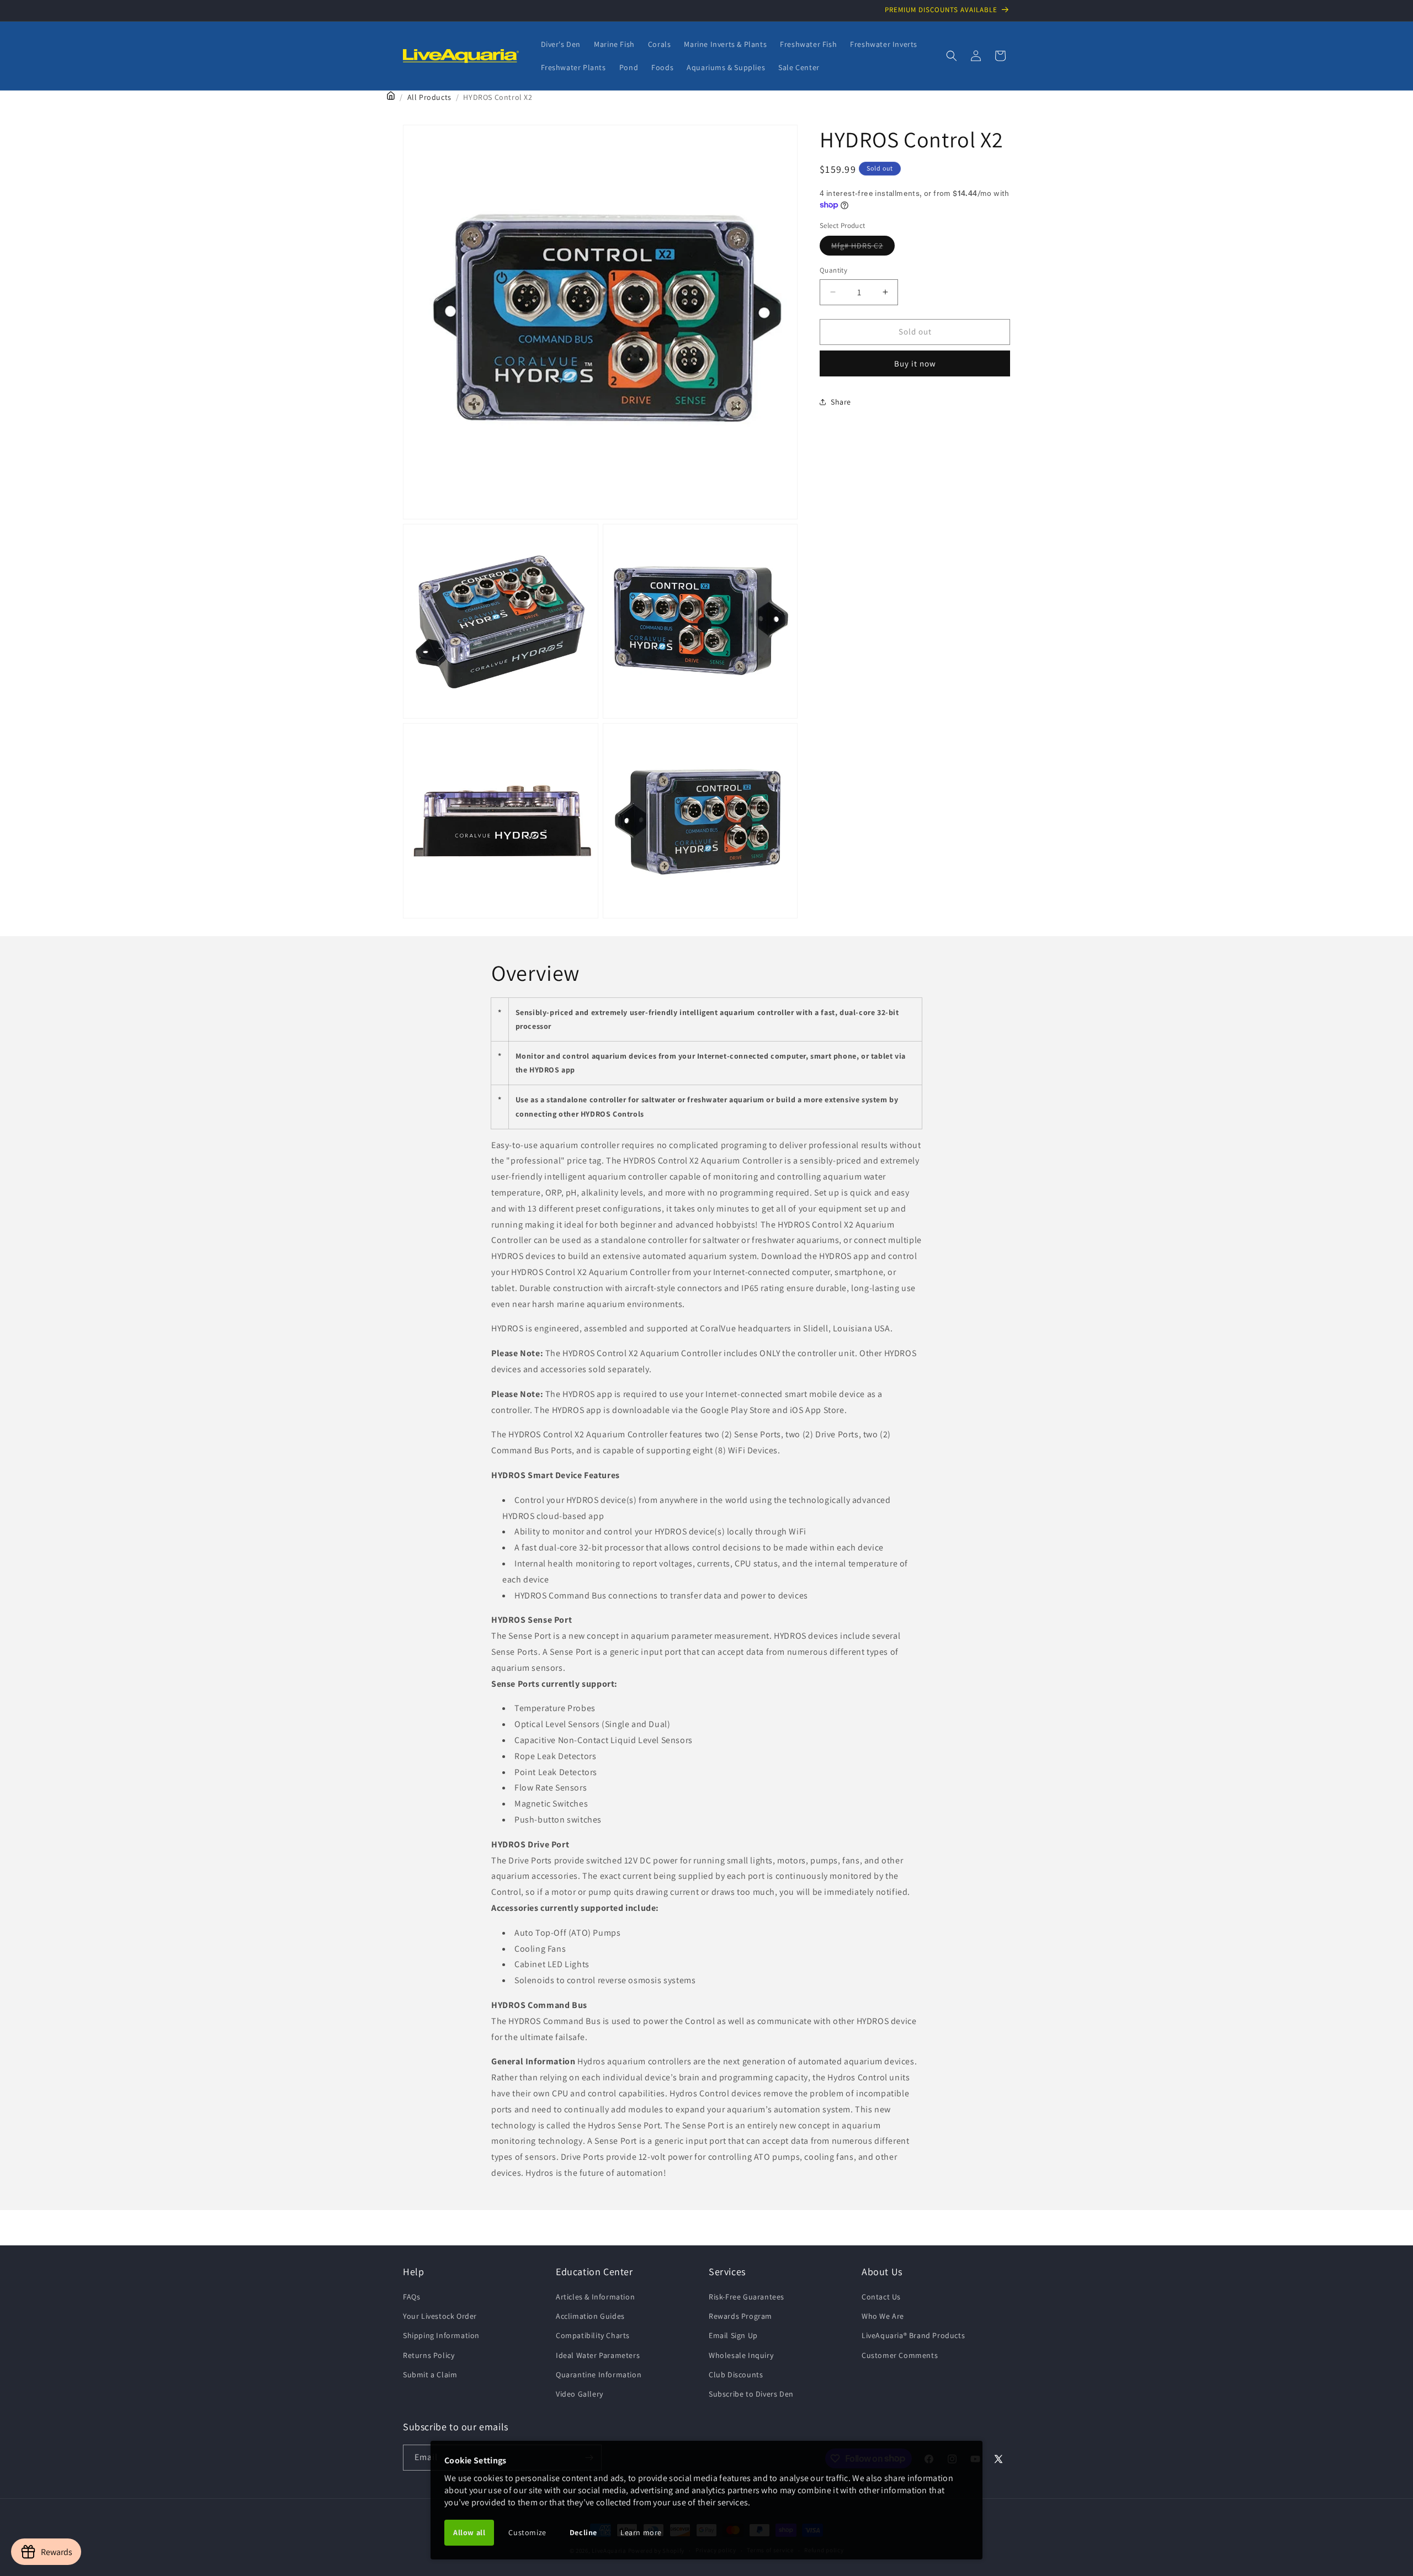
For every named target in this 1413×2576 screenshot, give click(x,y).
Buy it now (915, 363)
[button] (952, 56)
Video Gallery (580, 2394)
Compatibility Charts (593, 2335)
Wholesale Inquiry (741, 2355)
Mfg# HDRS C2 (863, 248)
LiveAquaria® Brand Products (913, 2335)
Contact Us (881, 2297)
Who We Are (883, 2316)
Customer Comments (900, 2355)
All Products (429, 97)
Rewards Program (740, 2316)
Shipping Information (441, 2335)
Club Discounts (736, 2375)
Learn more (641, 2532)
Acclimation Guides (590, 2316)
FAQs (411, 2297)
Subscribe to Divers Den (751, 2394)
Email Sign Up (733, 2335)
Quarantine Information (599, 2375)
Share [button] (841, 402)
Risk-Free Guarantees (747, 2297)
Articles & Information (595, 2297)
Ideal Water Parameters (598, 2355)
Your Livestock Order (440, 2316)
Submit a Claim (430, 2375)
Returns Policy (429, 2355)
